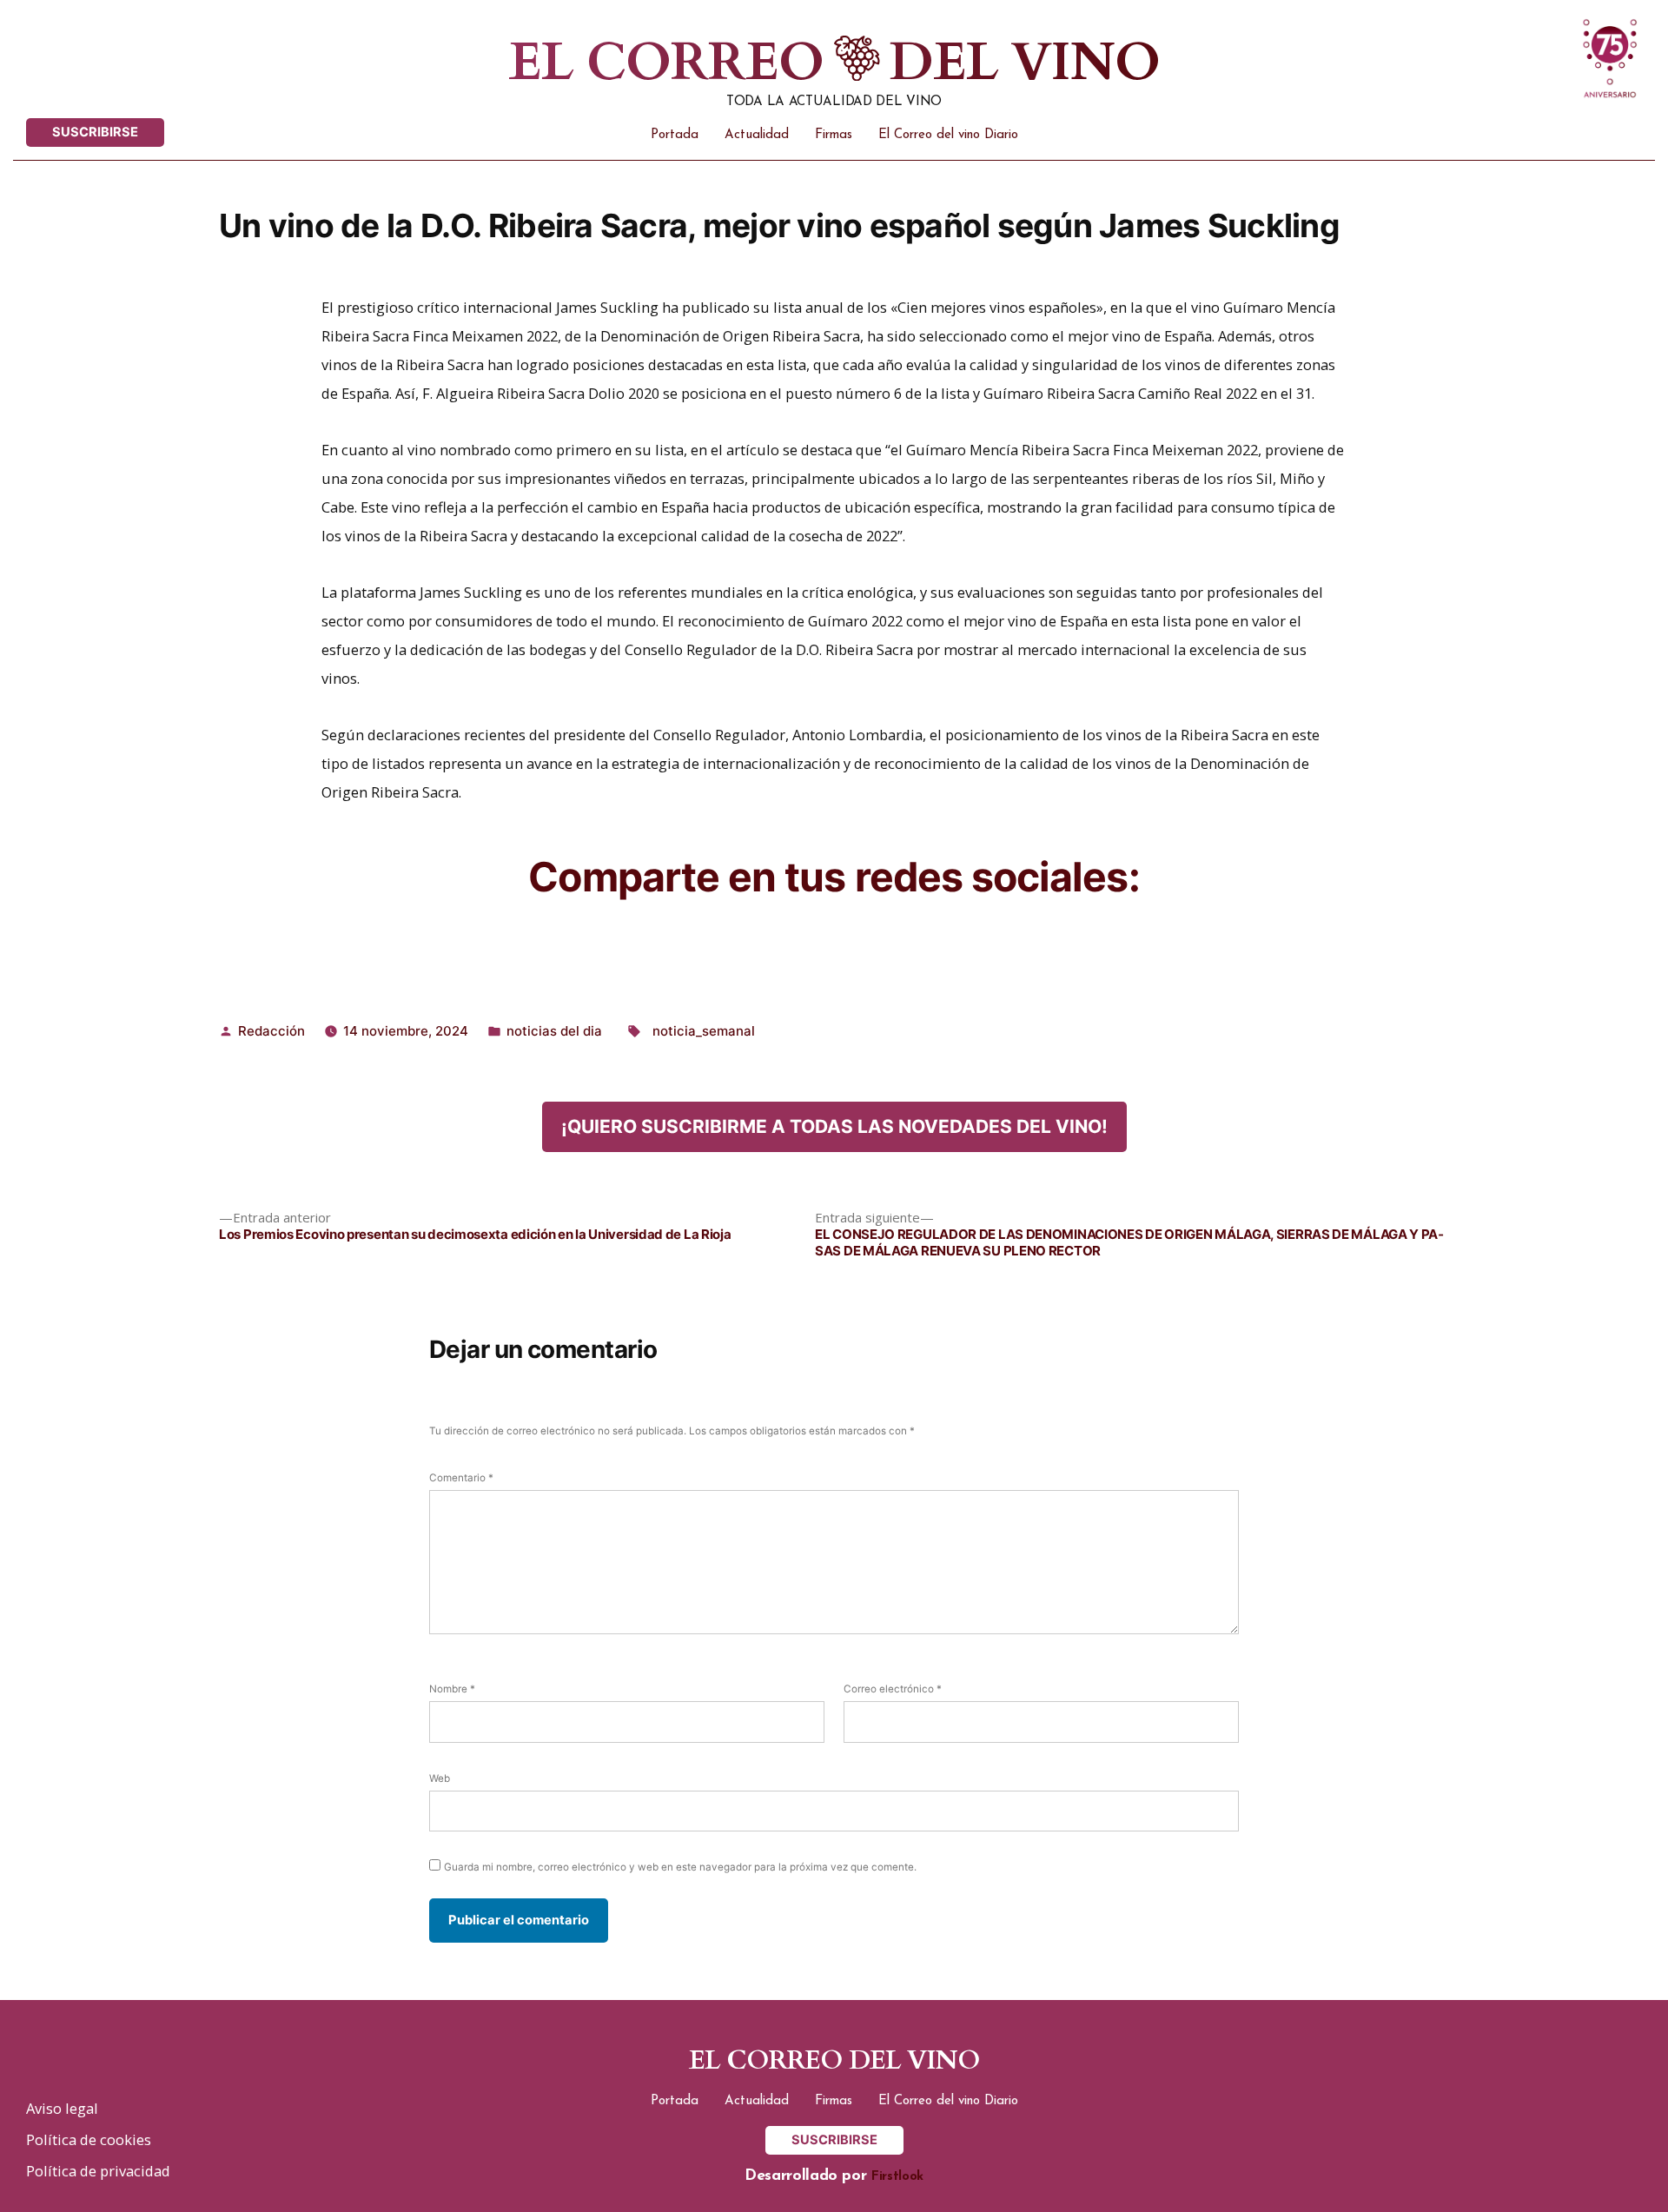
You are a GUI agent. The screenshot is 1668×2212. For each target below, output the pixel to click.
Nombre (452, 1689)
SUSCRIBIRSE (95, 132)
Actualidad (757, 135)
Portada (675, 135)
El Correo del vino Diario (948, 135)
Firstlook (897, 2177)
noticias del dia (554, 1031)
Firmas (834, 135)
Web (440, 1778)
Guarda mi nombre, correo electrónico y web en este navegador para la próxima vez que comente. (680, 1867)
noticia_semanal (704, 1031)
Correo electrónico (893, 1689)
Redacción (271, 1031)
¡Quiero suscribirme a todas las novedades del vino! (834, 1126)
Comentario (461, 1478)
